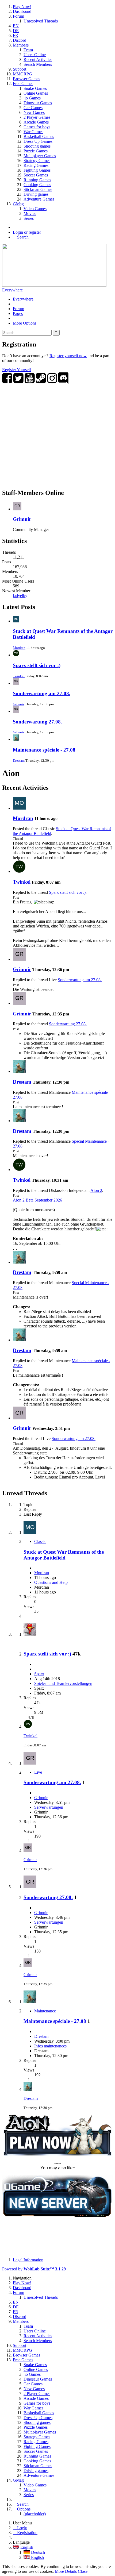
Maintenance (45, 2011)
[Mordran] (19, 808)
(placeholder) (35, 2514)
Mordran (19, 648)
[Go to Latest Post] (28, 1727)
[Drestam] (19, 1071)
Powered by (34, 2269)
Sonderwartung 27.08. (37, 722)
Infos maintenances (50, 2046)
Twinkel (19, 676)
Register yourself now (68, 356)
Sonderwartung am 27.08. (42, 693)
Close (83, 2571)
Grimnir (22, 519)
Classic (40, 1541)
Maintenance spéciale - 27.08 (44, 750)
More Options (25, 323)
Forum (18, 309)
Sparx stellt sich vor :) (37, 665)
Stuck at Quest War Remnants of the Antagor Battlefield (64, 1555)
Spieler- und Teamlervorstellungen (63, 1683)
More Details (66, 2571)
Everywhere (12, 290)
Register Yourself (17, 370)
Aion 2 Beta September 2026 (37, 1200)
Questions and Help (51, 1582)
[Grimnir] (19, 959)
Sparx (39, 1674)
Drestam (19, 761)
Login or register (27, 232)
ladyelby (20, 596)
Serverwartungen (49, 1807)
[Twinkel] (19, 871)
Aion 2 (96, 1190)
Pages (18, 313)
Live (38, 1772)
